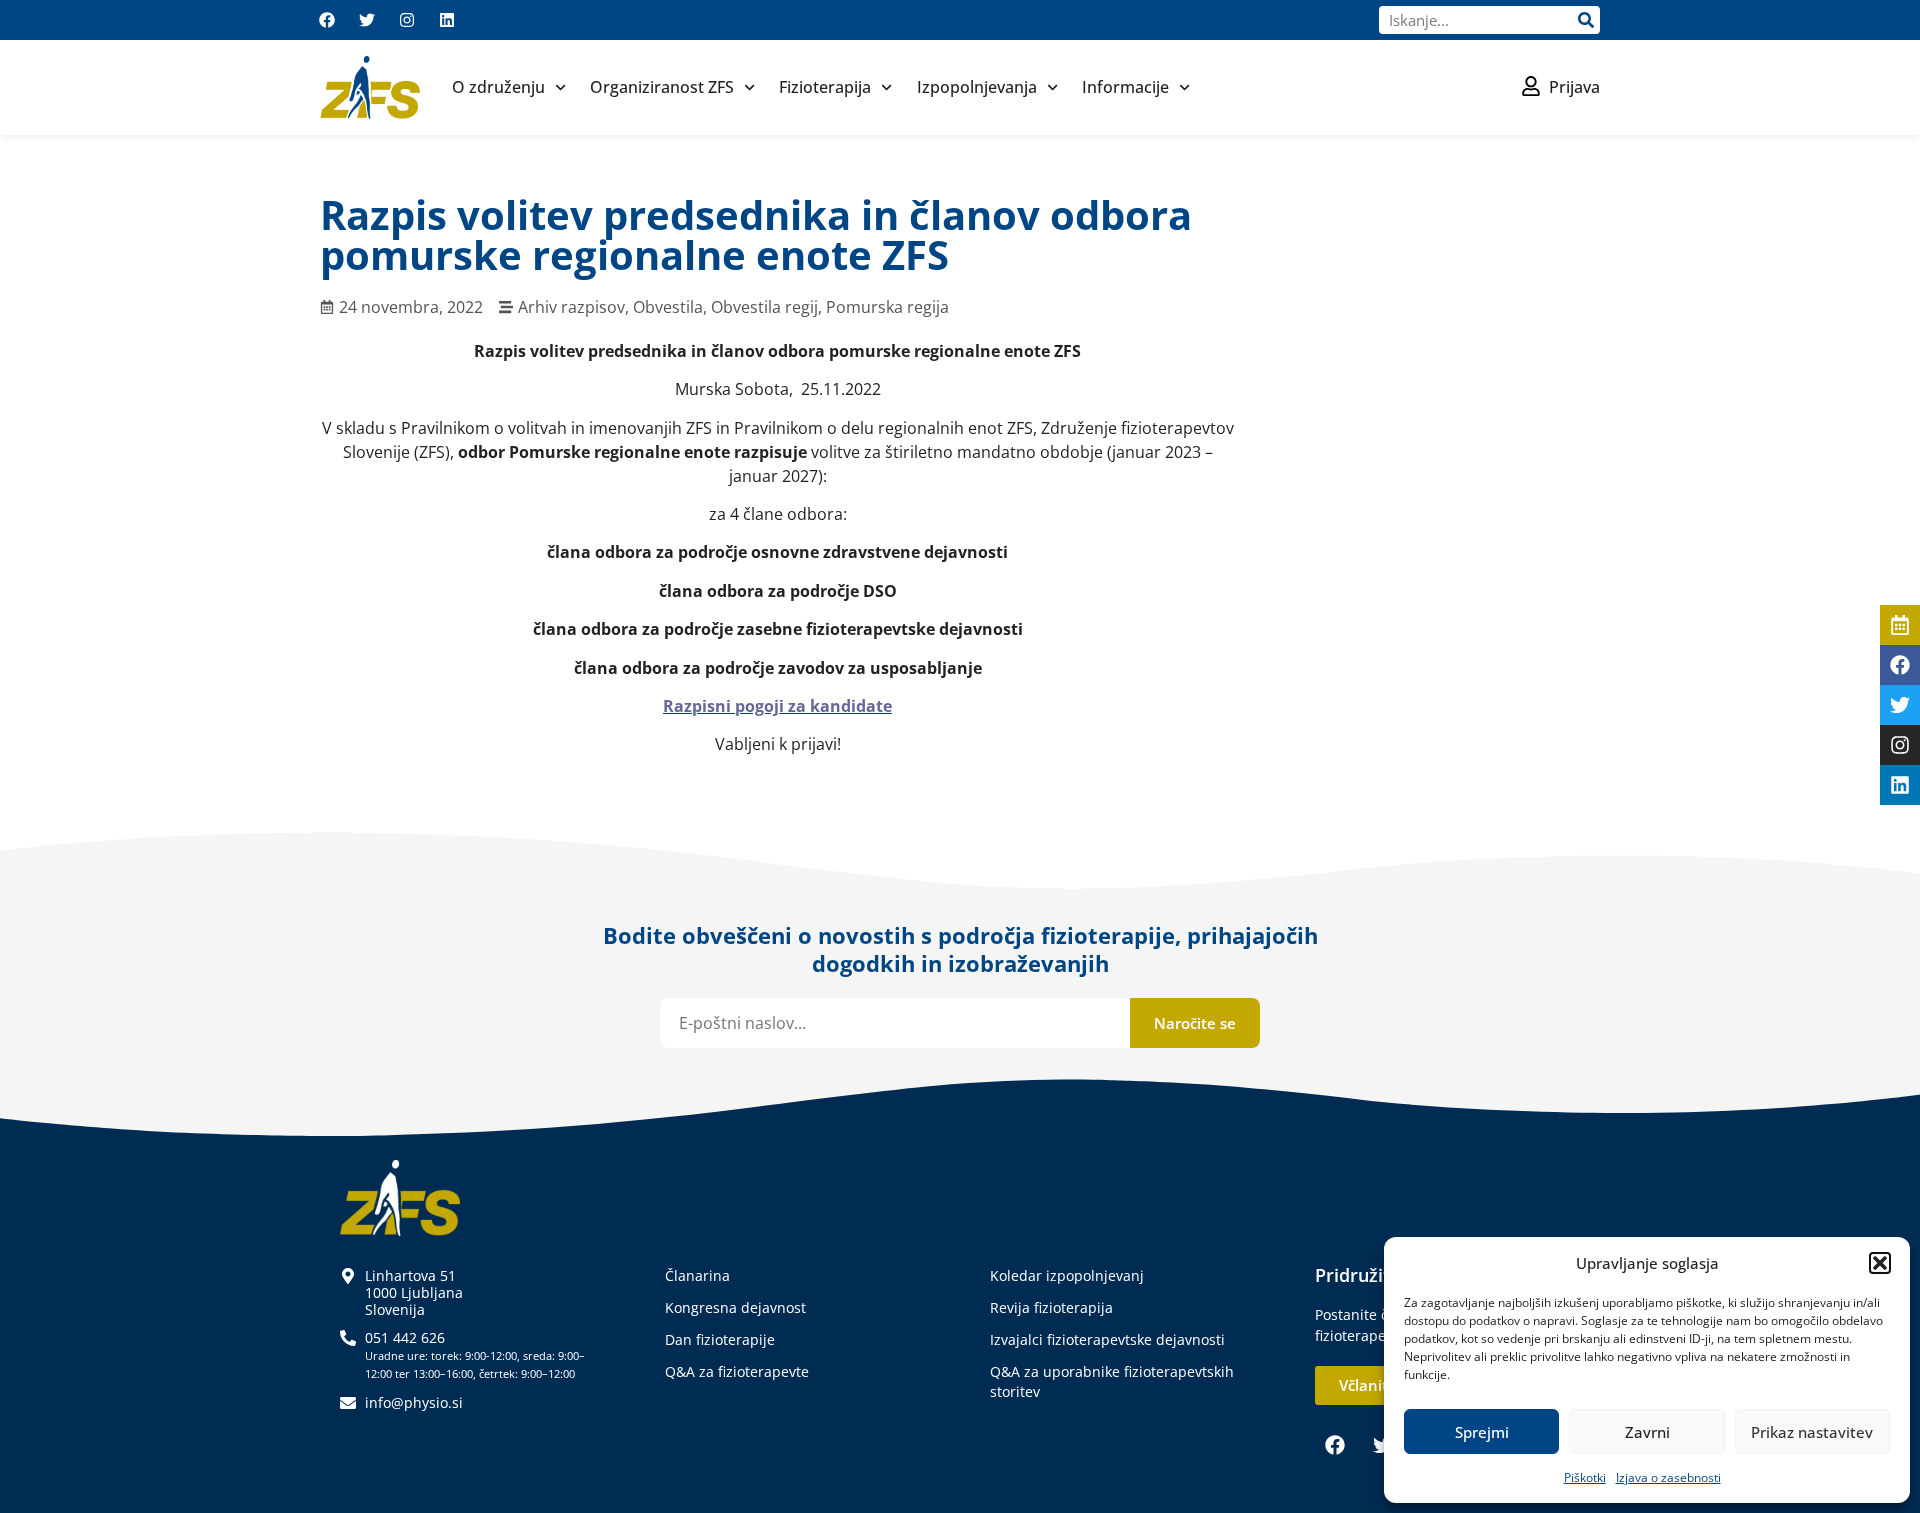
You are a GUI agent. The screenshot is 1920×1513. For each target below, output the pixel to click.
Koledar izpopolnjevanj (1067, 1275)
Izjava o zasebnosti (1668, 1477)
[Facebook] (327, 20)
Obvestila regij (764, 307)
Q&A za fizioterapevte (737, 1371)
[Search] (1586, 20)
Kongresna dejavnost (735, 1307)
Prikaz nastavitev (1812, 1432)
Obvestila (668, 307)
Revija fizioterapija (1051, 1307)
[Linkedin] (447, 20)
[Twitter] (367, 20)
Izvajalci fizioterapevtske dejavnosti (1107, 1339)
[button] (1880, 1263)
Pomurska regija (887, 307)
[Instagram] (407, 20)
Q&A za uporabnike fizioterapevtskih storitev (1112, 1381)
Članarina (697, 1275)
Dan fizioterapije (720, 1339)
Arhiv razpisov (571, 307)
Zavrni (1647, 1432)
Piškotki (1585, 1477)
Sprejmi (1482, 1432)
